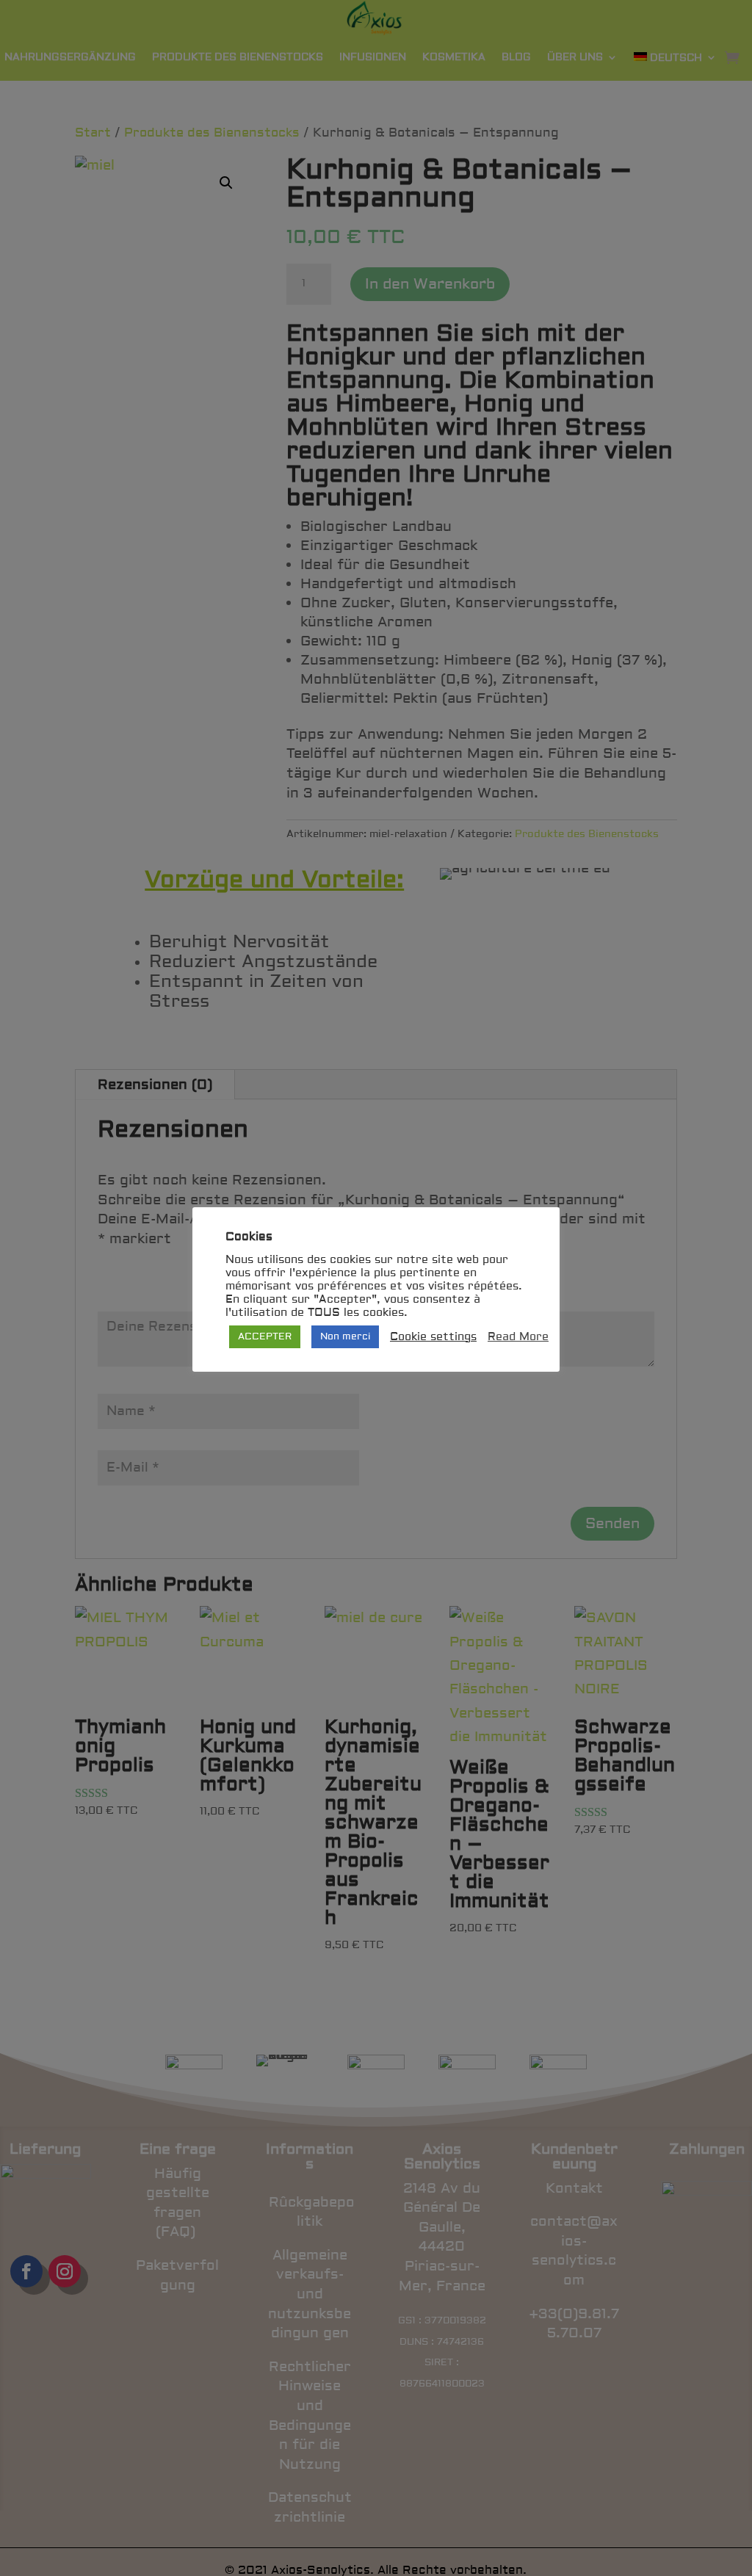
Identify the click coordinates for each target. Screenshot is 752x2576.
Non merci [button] (345, 1336)
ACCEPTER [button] (265, 1336)
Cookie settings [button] (433, 1337)
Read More (518, 1337)
